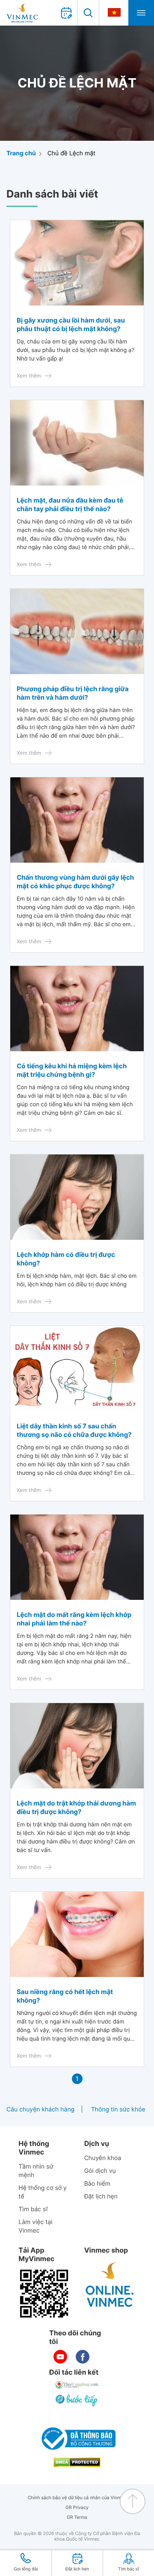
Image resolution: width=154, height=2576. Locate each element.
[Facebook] (83, 2357)
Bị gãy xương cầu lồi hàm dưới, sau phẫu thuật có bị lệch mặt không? (71, 324)
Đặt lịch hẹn (101, 2197)
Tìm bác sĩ (33, 2209)
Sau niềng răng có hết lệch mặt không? (65, 1996)
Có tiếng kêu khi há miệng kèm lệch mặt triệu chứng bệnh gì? (72, 1070)
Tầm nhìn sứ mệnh (36, 2171)
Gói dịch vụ (100, 2171)
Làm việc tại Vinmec (35, 2226)
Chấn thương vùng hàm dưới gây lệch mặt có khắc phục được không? (75, 882)
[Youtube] (60, 2357)
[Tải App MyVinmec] (44, 2294)
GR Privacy (77, 2508)
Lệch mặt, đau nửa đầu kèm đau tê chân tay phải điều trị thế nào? (70, 504)
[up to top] (133, 2501)
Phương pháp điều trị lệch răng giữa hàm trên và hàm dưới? (73, 693)
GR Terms (77, 2517)
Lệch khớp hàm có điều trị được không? (66, 1259)
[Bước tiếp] (77, 2400)
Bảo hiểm (97, 2184)
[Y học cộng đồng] (77, 2385)
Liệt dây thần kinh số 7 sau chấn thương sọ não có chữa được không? (74, 1430)
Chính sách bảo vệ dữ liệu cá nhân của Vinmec (77, 2498)
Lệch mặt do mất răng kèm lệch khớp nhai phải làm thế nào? (74, 1619)
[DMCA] (77, 2462)
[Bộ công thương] (77, 2439)
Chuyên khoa (103, 2158)
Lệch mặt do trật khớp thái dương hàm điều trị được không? (76, 1807)
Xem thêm (29, 376)
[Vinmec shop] (110, 2285)
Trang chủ (21, 153)
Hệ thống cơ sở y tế (43, 2192)
